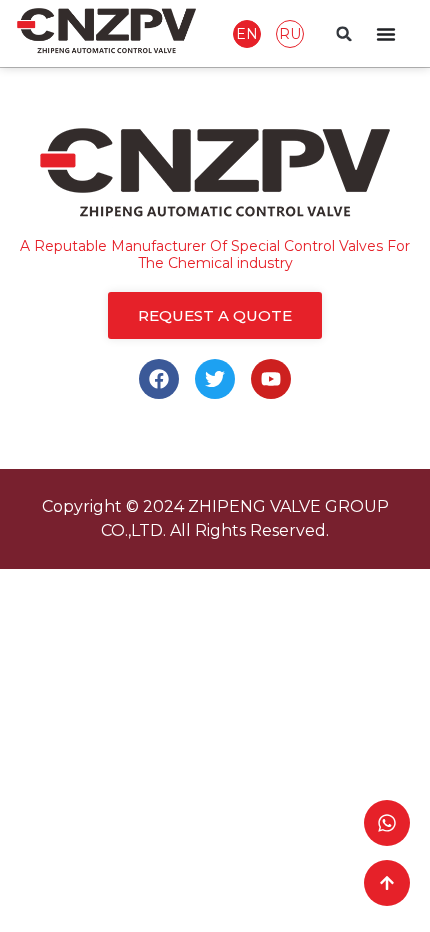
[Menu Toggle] (386, 34)
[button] (344, 34)
